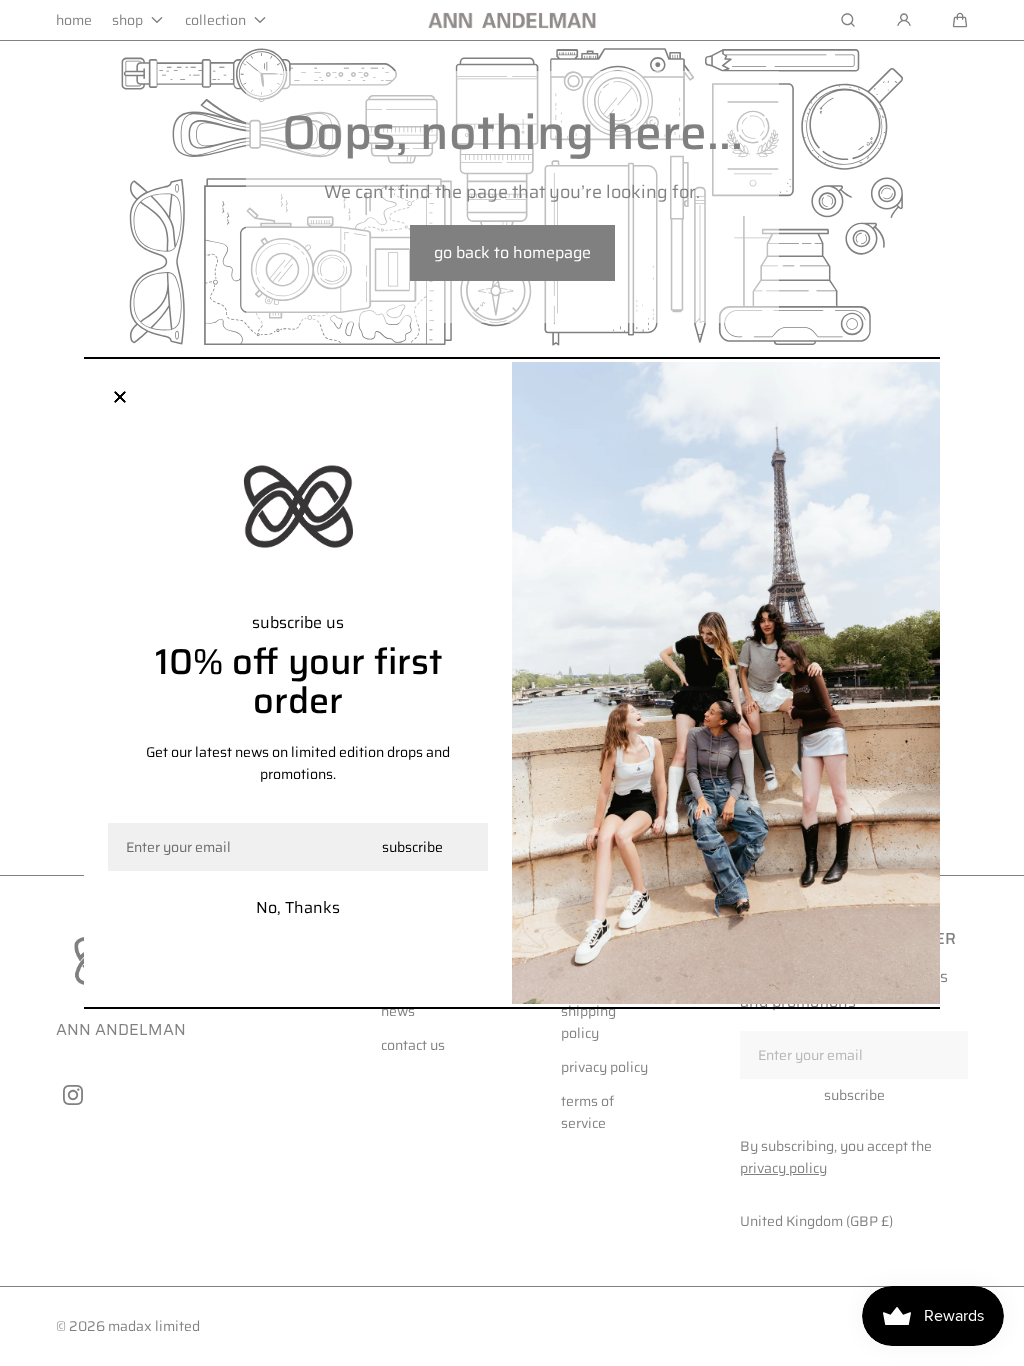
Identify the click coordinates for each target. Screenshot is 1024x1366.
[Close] (120, 398)
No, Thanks (298, 907)
